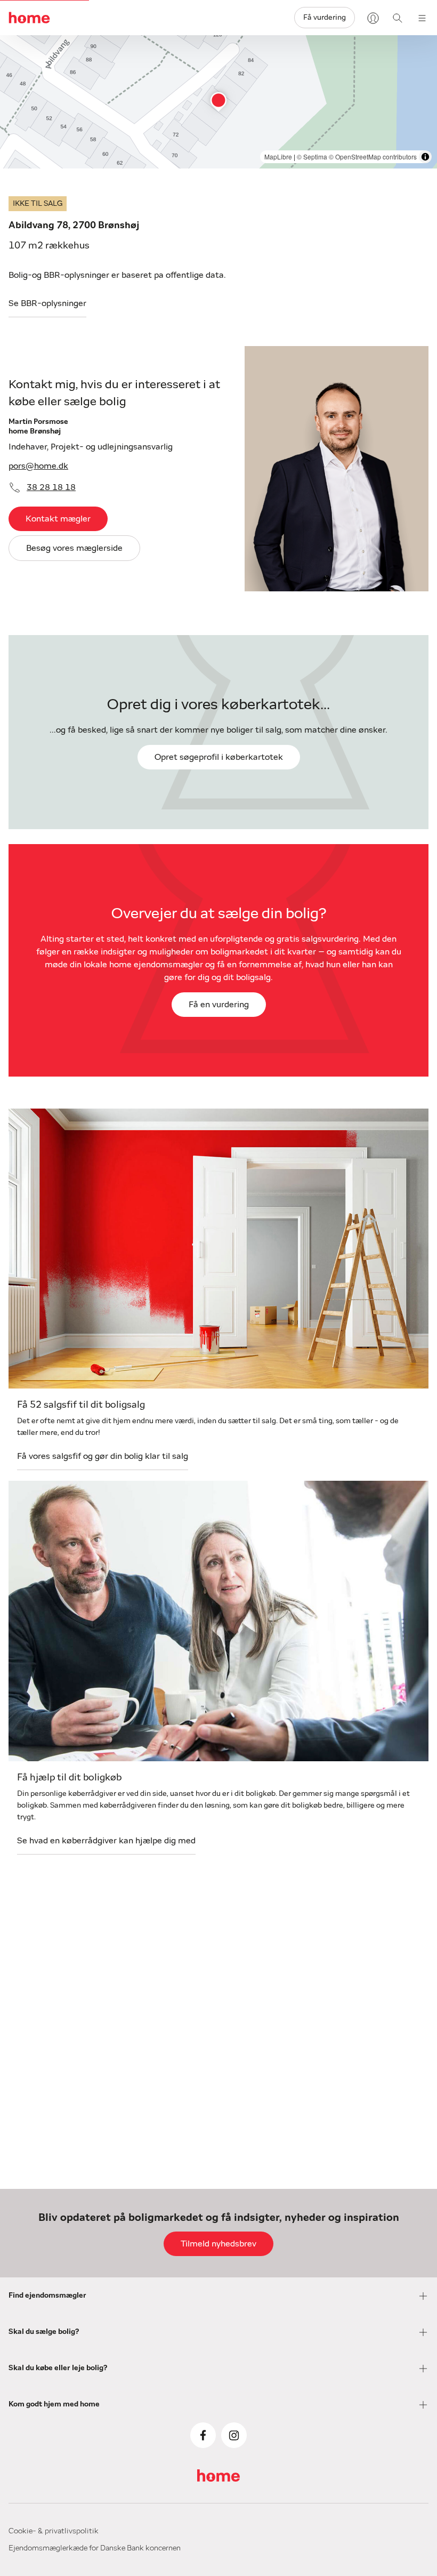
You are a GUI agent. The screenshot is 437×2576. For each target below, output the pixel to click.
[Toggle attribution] (425, 157)
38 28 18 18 (51, 487)
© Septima (312, 157)
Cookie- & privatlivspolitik (54, 2531)
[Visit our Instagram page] (234, 2435)
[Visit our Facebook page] (203, 2435)
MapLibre (278, 157)
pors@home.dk (38, 466)
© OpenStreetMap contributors (373, 157)
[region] (218, 102)
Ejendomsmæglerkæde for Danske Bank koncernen (95, 2548)
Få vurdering (325, 18)
